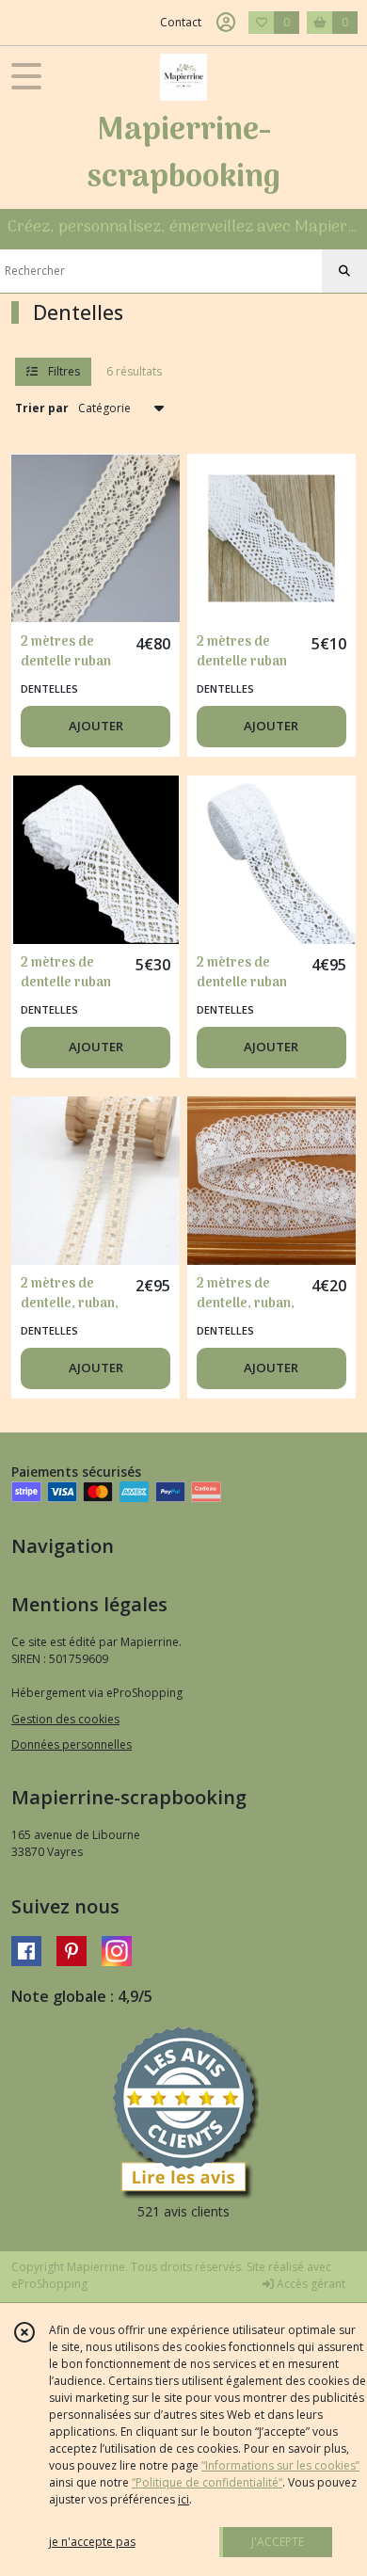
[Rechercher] (344, 271)
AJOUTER (96, 726)
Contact (181, 22)
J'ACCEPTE (278, 2542)
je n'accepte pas (92, 2542)
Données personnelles (72, 1744)
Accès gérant (310, 2284)
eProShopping (49, 2284)
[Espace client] (226, 23)
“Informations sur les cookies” (280, 2465)
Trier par (42, 408)
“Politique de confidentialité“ (207, 2482)
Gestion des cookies (65, 1719)
